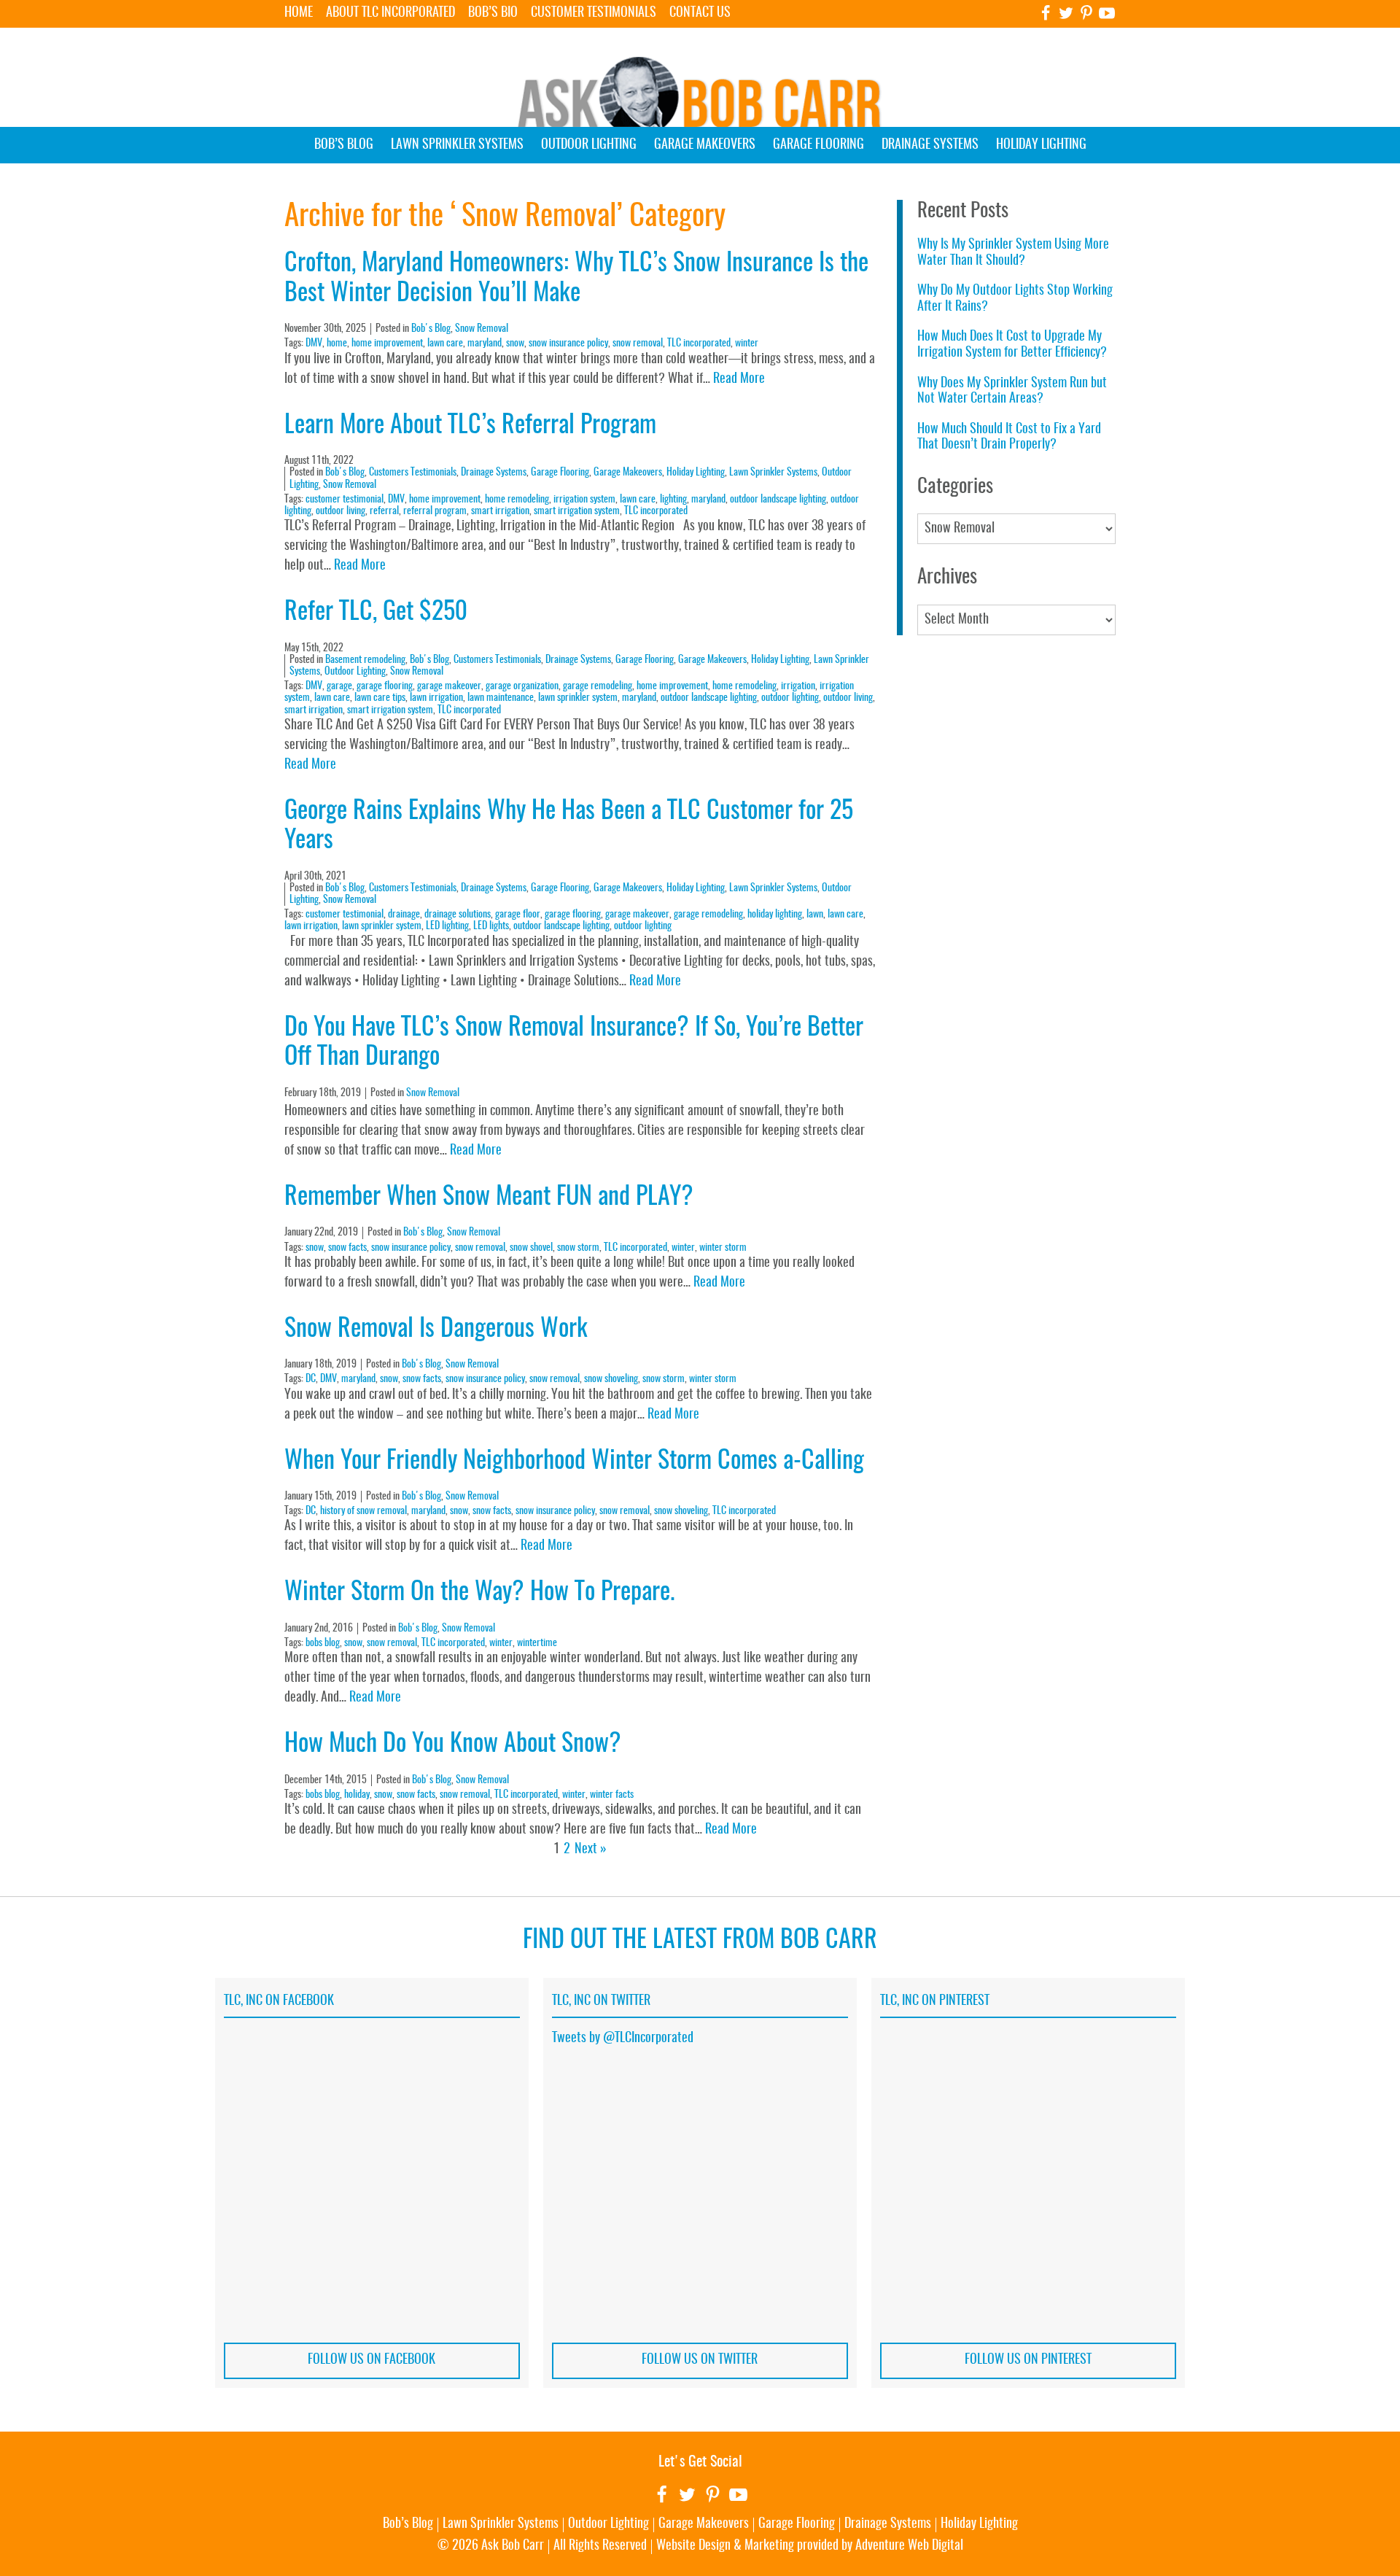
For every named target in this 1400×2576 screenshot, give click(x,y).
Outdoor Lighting (589, 145)
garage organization (522, 686)
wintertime (537, 1643)
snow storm (578, 1248)
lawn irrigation (436, 698)
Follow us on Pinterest (1028, 2360)
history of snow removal (363, 1511)
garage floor (518, 915)
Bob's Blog (431, 329)
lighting (673, 500)
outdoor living (341, 511)
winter (747, 344)
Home (299, 13)
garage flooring (385, 686)
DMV (314, 344)
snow (515, 344)
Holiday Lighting (1041, 145)
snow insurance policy (568, 344)
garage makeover (449, 686)
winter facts (612, 1795)
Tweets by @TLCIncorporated (623, 2038)
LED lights (491, 926)
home (337, 344)
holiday (357, 1795)
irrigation (798, 686)
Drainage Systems (930, 145)
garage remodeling (598, 686)
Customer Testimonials (594, 13)
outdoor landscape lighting (778, 500)
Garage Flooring (818, 145)
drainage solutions (458, 915)
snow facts (347, 1248)
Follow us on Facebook (372, 2360)
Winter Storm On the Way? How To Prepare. (479, 1593)
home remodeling (517, 500)
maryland (485, 344)
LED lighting (447, 926)
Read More (739, 379)
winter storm (723, 1248)
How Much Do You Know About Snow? (453, 1745)
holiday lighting (775, 915)
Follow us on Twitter (700, 2360)
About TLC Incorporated (390, 13)
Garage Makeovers (705, 145)
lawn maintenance (501, 698)
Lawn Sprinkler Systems (457, 145)
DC (311, 1379)
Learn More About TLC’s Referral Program (470, 426)
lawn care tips (380, 698)
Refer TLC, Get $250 (376, 613)
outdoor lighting (790, 698)
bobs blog (323, 1643)
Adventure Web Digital (909, 2546)
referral (384, 511)
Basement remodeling (365, 660)
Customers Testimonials (413, 473)
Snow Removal (482, 329)
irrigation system (584, 500)
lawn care (445, 344)
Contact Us (700, 13)
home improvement (387, 344)
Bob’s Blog (344, 145)
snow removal (638, 344)
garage (339, 686)
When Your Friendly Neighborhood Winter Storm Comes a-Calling (574, 1462)
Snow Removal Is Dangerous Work (436, 1330)
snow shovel (531, 1248)
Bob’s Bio (493, 13)
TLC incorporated (699, 344)
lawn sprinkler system (578, 698)
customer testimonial (345, 500)
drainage (404, 915)
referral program (435, 511)
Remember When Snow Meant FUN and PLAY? (489, 1198)
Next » (591, 1850)
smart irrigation (500, 511)
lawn (815, 915)
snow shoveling (611, 1379)
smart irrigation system (577, 511)
